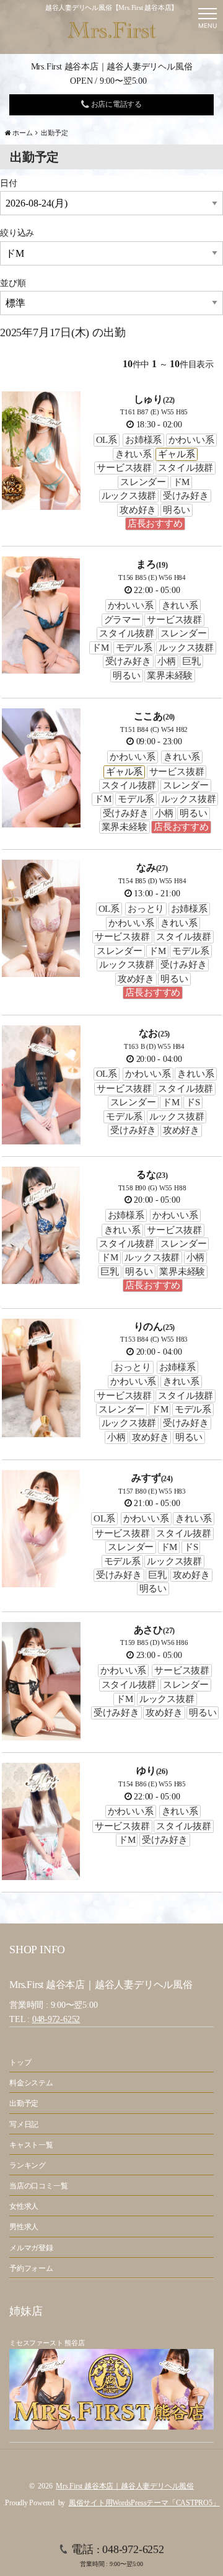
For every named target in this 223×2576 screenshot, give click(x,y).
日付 (9, 183)
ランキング (28, 2165)
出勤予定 (24, 2103)
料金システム (31, 2083)
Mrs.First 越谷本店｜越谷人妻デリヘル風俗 (125, 2486)
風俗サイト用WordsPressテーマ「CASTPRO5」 (144, 2503)
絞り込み (17, 233)
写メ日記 (24, 2124)
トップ (20, 2062)
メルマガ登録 (31, 2248)
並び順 (13, 283)
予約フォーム (31, 2268)
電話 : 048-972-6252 (117, 2555)
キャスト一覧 (31, 2145)
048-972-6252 (56, 2019)
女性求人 (24, 2206)
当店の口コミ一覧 (38, 2186)
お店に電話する (116, 104)
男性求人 (24, 2227)
